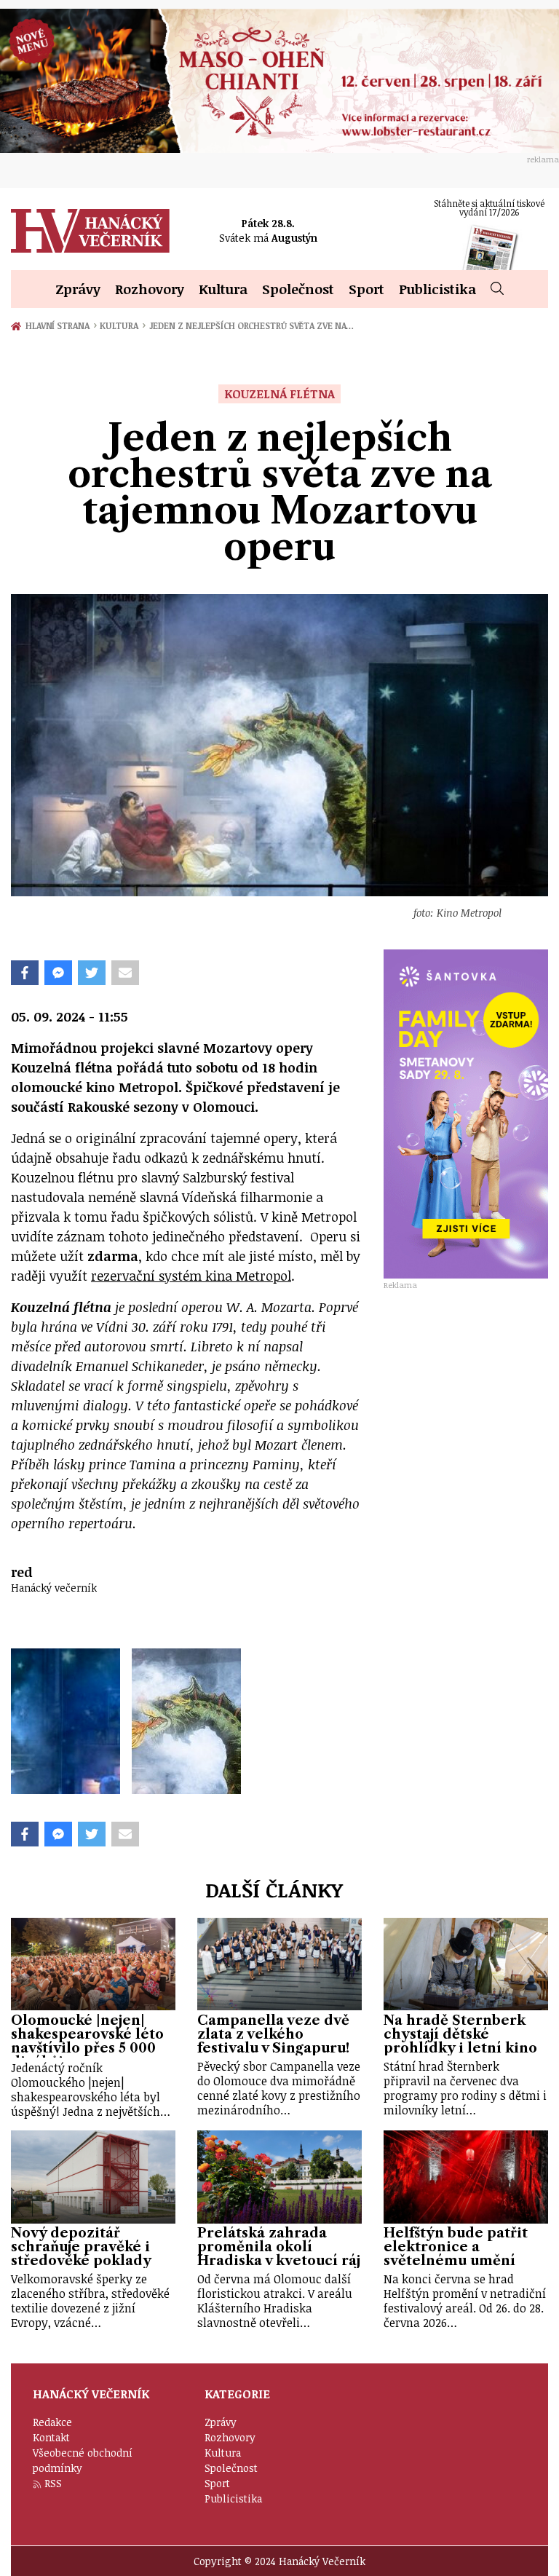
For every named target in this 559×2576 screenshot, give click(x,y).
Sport (366, 289)
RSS (53, 2483)
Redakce (52, 2422)
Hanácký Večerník (90, 231)
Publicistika (437, 289)
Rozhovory (150, 289)
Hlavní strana (60, 325)
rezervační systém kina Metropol (191, 1276)
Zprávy (78, 289)
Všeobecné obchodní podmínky (83, 2460)
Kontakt (51, 2437)
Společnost (298, 289)
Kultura (223, 289)
